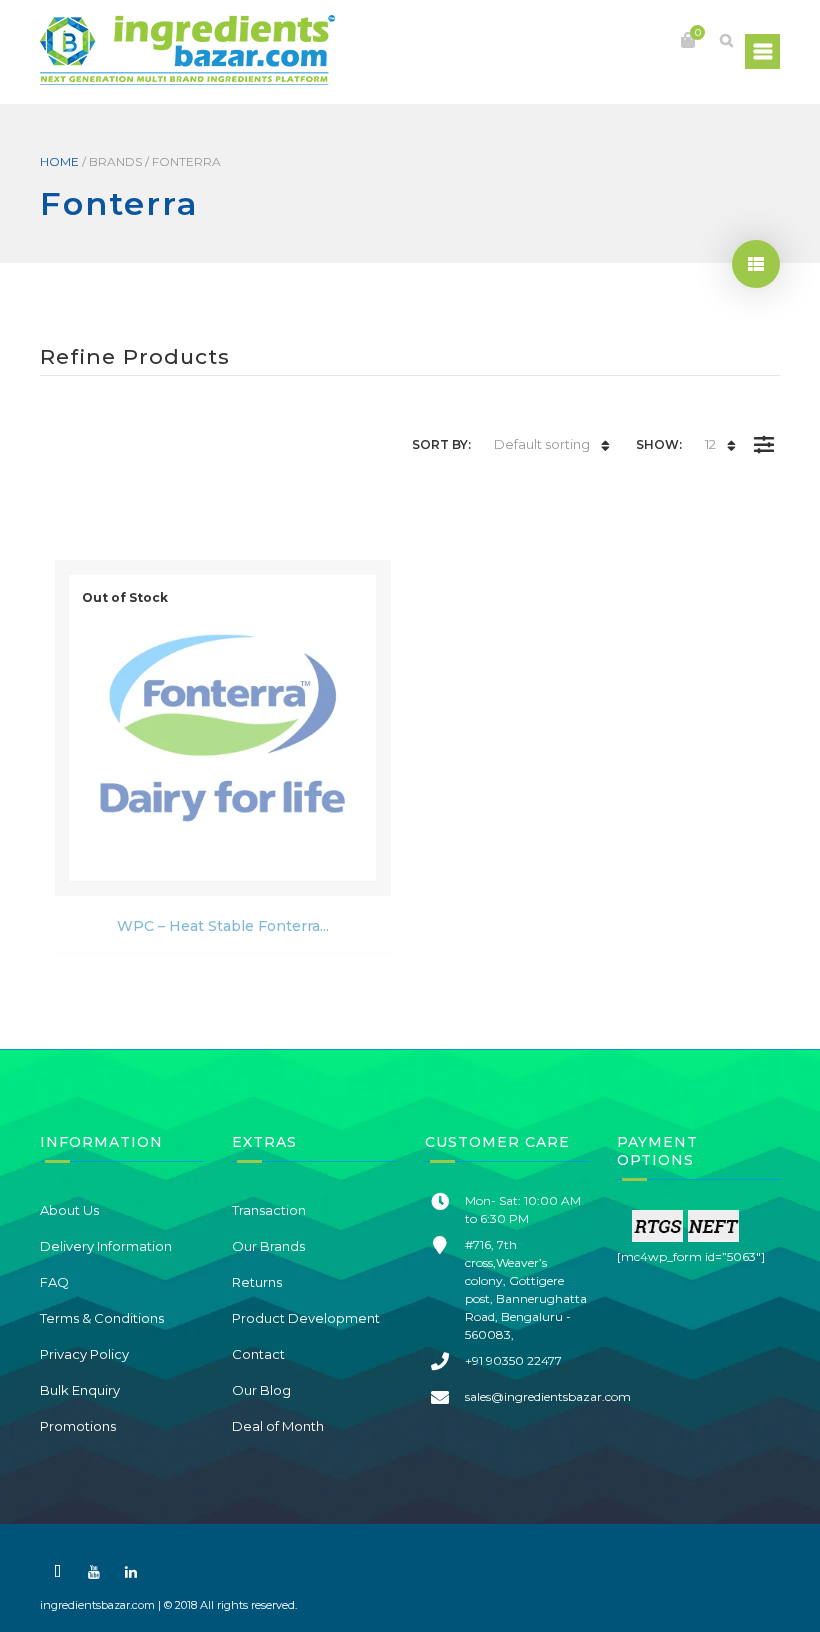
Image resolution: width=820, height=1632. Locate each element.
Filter (763, 430)
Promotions (78, 1426)
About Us (69, 1210)
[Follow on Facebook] (57, 1572)
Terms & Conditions (102, 1318)
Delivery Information (106, 1246)
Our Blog (261, 1390)
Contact (258, 1354)
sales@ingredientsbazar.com (548, 1396)
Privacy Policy (84, 1354)
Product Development (306, 1318)
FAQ (54, 1282)
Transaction (269, 1210)
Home (59, 161)
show (756, 264)
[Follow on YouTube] (94, 1572)
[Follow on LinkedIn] (131, 1572)
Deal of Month (278, 1426)
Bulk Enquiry (80, 1390)
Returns (257, 1282)
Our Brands (268, 1246)
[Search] (726, 40)
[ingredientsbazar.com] (187, 50)
